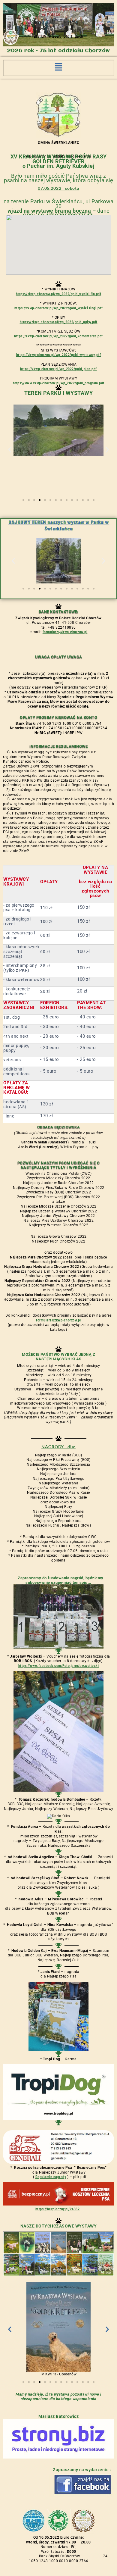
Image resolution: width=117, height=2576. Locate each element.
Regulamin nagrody (51, 2177)
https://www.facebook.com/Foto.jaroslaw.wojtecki (59, 1666)
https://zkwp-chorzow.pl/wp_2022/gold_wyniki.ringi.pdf (59, 308)
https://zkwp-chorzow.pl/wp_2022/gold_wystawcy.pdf (59, 355)
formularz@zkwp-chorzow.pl (65, 632)
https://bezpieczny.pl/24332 (58, 2209)
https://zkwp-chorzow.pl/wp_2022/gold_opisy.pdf (59, 322)
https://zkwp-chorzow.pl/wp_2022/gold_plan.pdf (58, 369)
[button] (58, 68)
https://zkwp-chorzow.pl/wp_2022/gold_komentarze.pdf (58, 336)
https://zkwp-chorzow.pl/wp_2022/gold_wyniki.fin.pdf (59, 294)
